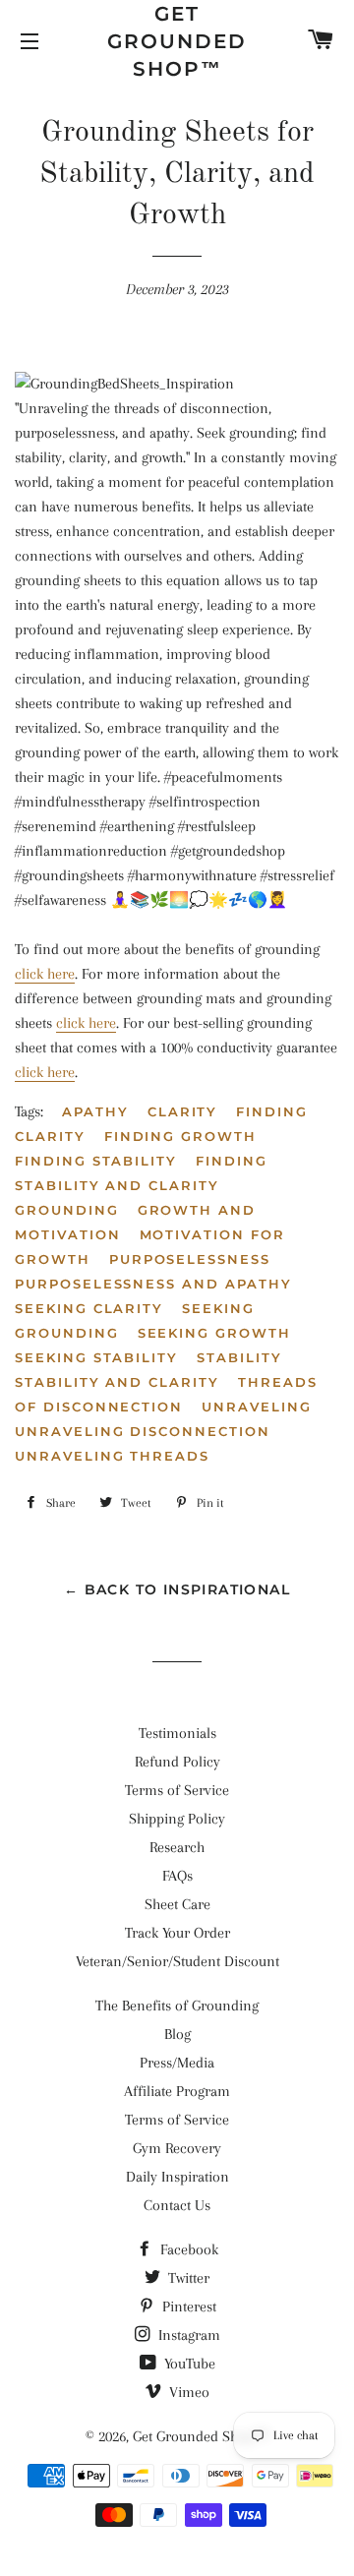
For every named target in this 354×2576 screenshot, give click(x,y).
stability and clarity (117, 1382)
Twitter (187, 2278)
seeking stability (96, 1357)
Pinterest (187, 2306)
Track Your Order (177, 1933)
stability (239, 1357)
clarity (183, 1111)
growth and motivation (135, 1222)
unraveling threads (112, 1456)
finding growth (180, 1136)
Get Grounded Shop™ (177, 41)
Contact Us (177, 2205)
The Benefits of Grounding (177, 2006)
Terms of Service (177, 1790)
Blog (177, 2034)
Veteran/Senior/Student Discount (177, 1961)
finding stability (96, 1161)
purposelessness (190, 1259)
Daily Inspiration (177, 2177)
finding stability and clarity (141, 1173)
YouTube (188, 2364)
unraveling (257, 1407)
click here (45, 974)
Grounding (67, 1210)
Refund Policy (177, 1762)
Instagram (187, 2335)
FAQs (177, 1876)
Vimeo (187, 2392)
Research (177, 1847)
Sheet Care (177, 1904)
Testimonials (177, 1733)
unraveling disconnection (143, 1431)
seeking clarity (89, 1308)
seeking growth (214, 1333)
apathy (95, 1111)
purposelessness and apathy (153, 1284)
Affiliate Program (177, 2091)
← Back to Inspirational (177, 1589)
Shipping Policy (177, 1819)
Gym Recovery (177, 2148)
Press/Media (177, 2063)
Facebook (187, 2249)
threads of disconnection (166, 1394)
